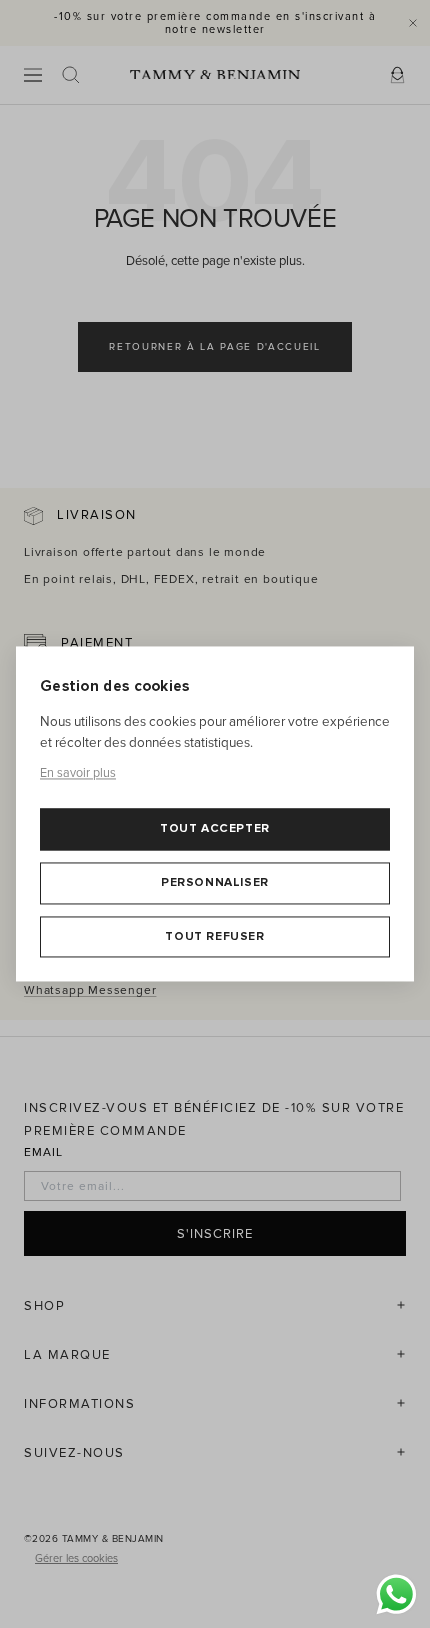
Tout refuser (214, 936)
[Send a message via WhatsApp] (396, 1594)
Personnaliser (215, 882)
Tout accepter (215, 829)
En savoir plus (78, 773)
